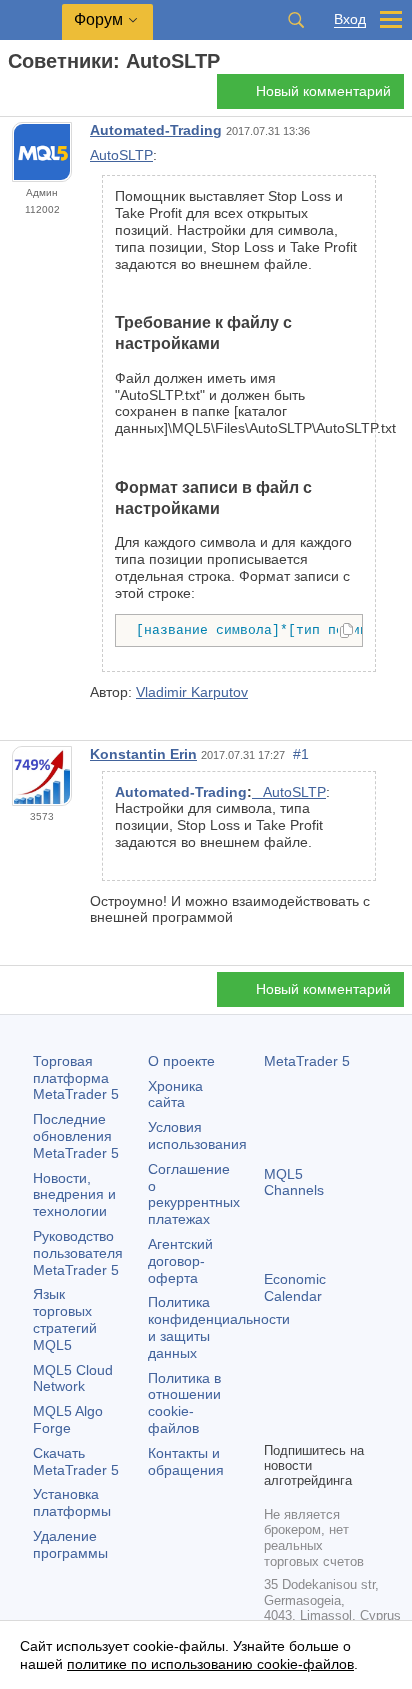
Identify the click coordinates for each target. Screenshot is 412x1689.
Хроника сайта (175, 1094)
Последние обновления (76, 1136)
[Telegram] (308, 1391)
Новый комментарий (323, 91)
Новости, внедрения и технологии (74, 1195)
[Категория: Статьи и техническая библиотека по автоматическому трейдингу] (38, 97)
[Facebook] (276, 1391)
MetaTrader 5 (307, 1061)
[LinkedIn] (308, 1423)
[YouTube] (276, 1423)
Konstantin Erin (143, 754)
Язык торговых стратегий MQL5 (65, 1319)
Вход (350, 19)
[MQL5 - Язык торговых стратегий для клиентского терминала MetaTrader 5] (31, 20)
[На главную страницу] (14, 96)
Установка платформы (72, 1502)
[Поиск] (296, 20)
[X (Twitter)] (340, 1391)
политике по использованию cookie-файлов (210, 1664)
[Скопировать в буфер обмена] (346, 632)
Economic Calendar (295, 1287)
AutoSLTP (121, 155)
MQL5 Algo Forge (68, 1419)
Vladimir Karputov (192, 692)
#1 (301, 754)
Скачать (76, 1461)
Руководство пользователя (78, 1253)
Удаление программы (70, 1544)
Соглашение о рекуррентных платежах (194, 1194)
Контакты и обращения (186, 1461)
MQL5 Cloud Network (73, 1378)
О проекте (181, 1061)
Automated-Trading (156, 130)
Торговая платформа (76, 1078)
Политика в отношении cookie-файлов (184, 1403)
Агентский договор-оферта (180, 1261)
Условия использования (197, 1135)
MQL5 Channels (294, 1182)
